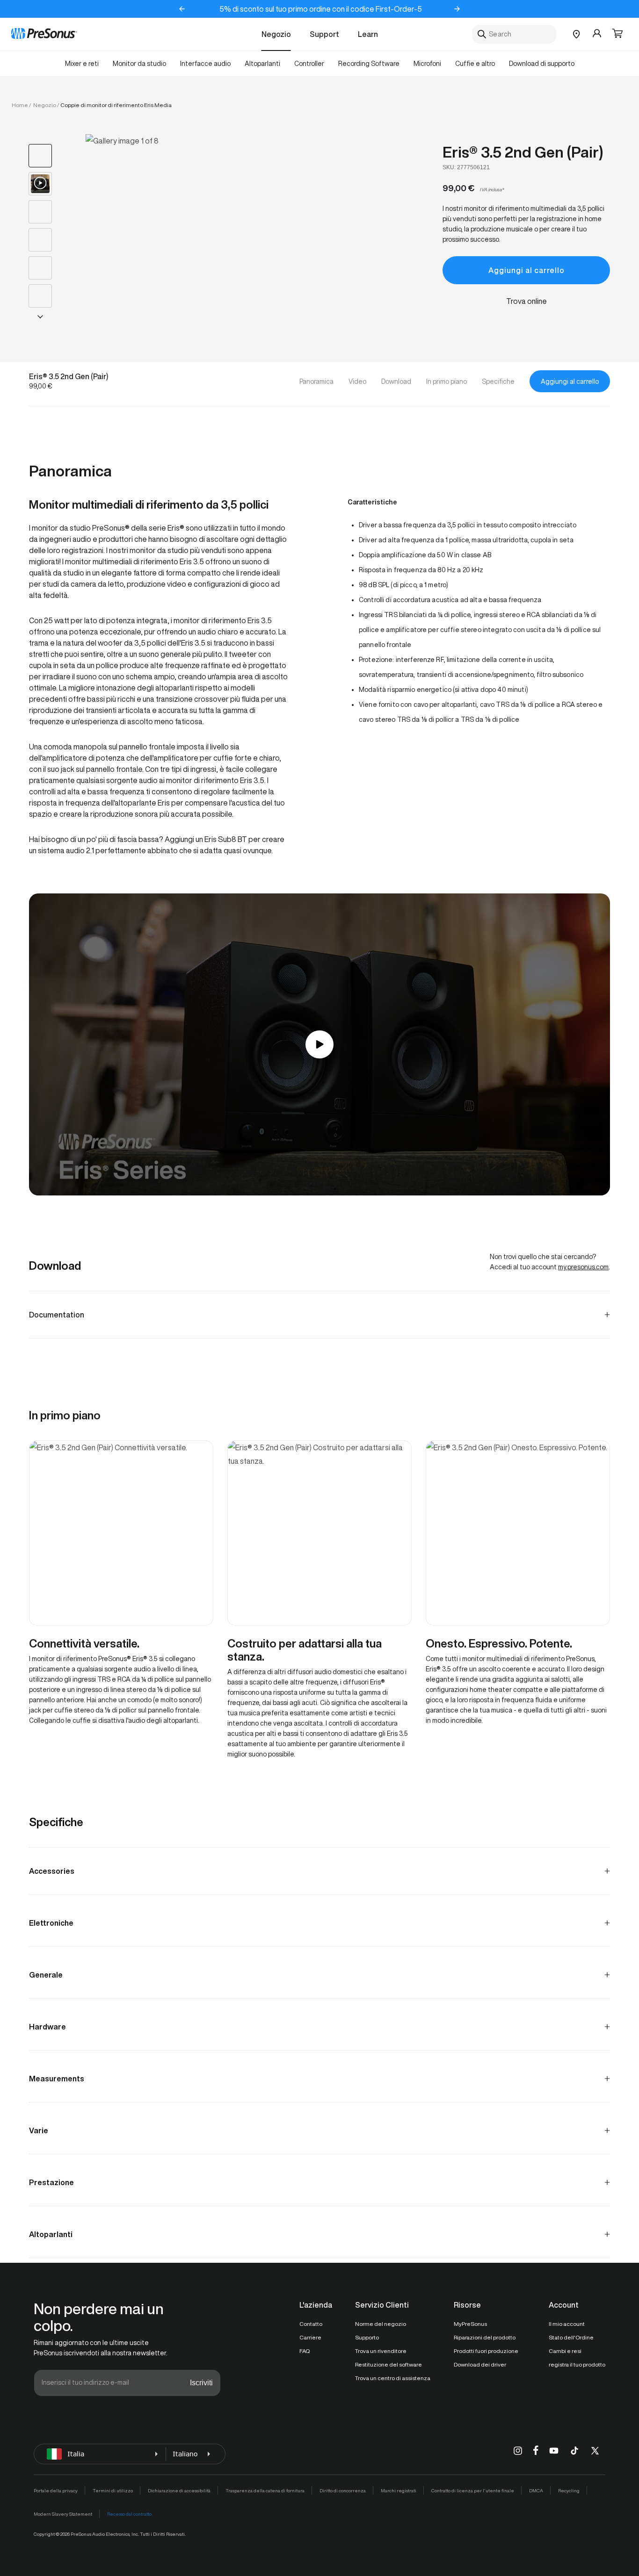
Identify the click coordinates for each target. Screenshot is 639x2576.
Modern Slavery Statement (63, 2514)
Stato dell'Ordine (571, 2337)
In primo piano (447, 381)
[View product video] (40, 184)
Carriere (310, 2337)
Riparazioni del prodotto (485, 2337)
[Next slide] (457, 9)
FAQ (305, 2351)
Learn (368, 34)
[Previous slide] (182, 9)
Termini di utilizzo (113, 2490)
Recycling (569, 2490)
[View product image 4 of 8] (40, 240)
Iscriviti (201, 2383)
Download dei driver (480, 2364)
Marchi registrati (399, 2490)
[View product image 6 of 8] (40, 296)
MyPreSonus (470, 2324)
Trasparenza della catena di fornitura (265, 2490)
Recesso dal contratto (129, 2514)
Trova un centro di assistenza (393, 2378)
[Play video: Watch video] (319, 1044)
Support (324, 34)
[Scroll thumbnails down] (40, 317)
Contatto (311, 2324)
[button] (617, 34)
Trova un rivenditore (381, 2351)
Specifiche (498, 381)
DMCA (536, 2490)
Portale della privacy (56, 2490)
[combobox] (514, 34)
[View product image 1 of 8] (40, 156)
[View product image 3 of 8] (40, 212)
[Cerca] (482, 34)
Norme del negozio (381, 2324)
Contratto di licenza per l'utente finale (473, 2490)
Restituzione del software (388, 2364)
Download (396, 381)
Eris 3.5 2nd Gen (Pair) (523, 152)
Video (357, 381)
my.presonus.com (583, 1267)
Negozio (276, 34)
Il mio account (567, 2324)
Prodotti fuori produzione (486, 2351)
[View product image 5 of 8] (40, 268)
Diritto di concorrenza (343, 2490)
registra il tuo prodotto (577, 2364)
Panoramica (316, 381)
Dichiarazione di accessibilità (179, 2490)
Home (20, 105)
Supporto (367, 2337)
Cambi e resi (565, 2351)
